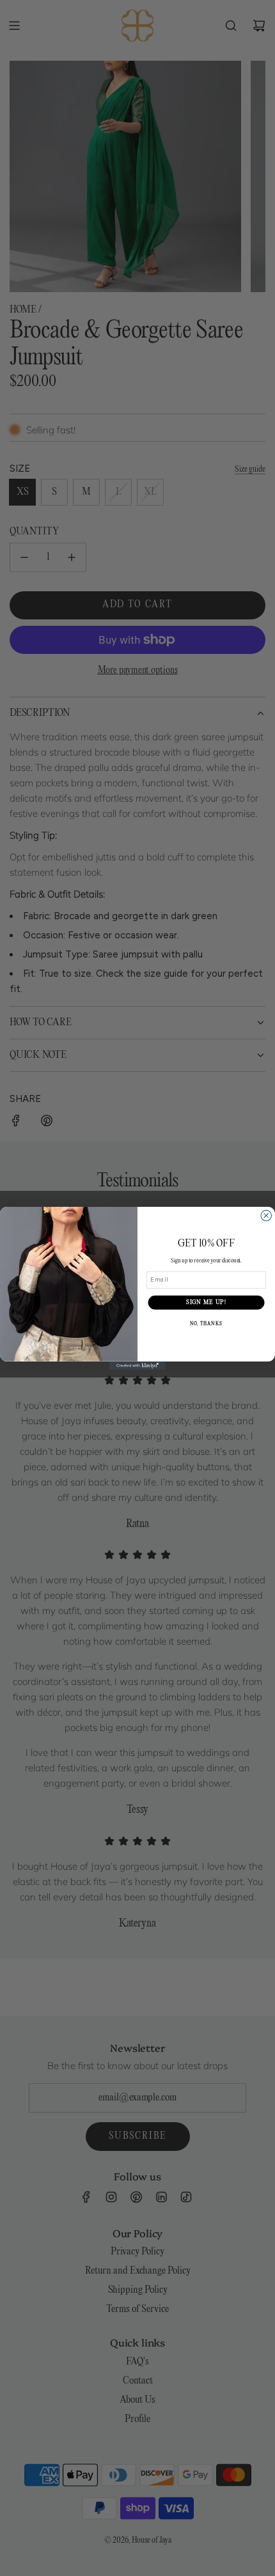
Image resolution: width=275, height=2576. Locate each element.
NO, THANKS (206, 1323)
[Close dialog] (266, 1215)
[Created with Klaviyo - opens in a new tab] (137, 1365)
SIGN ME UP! (206, 1302)
